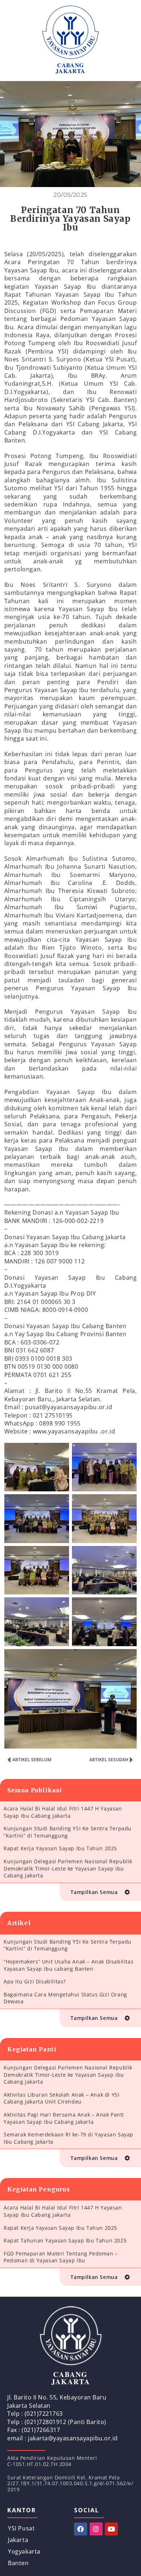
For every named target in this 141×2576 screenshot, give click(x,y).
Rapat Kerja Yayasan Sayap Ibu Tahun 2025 (60, 1848)
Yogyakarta (24, 2551)
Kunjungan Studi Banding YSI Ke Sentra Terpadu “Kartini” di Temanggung (68, 1832)
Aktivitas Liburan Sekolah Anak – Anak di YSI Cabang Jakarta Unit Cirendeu (61, 2098)
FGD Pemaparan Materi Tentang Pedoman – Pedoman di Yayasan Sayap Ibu (61, 2257)
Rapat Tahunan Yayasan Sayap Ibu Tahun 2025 (65, 2240)
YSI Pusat (21, 2528)
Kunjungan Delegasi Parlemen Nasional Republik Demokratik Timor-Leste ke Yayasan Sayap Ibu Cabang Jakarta (68, 1868)
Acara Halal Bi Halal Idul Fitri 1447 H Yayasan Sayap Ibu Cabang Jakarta (63, 1812)
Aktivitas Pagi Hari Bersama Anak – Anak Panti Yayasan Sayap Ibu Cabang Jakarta (64, 2118)
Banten (18, 2563)
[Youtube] (111, 2529)
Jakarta (18, 2540)
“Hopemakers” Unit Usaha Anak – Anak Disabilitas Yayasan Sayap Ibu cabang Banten (69, 1965)
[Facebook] (81, 2529)
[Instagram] (96, 2529)
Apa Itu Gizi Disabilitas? (35, 1981)
